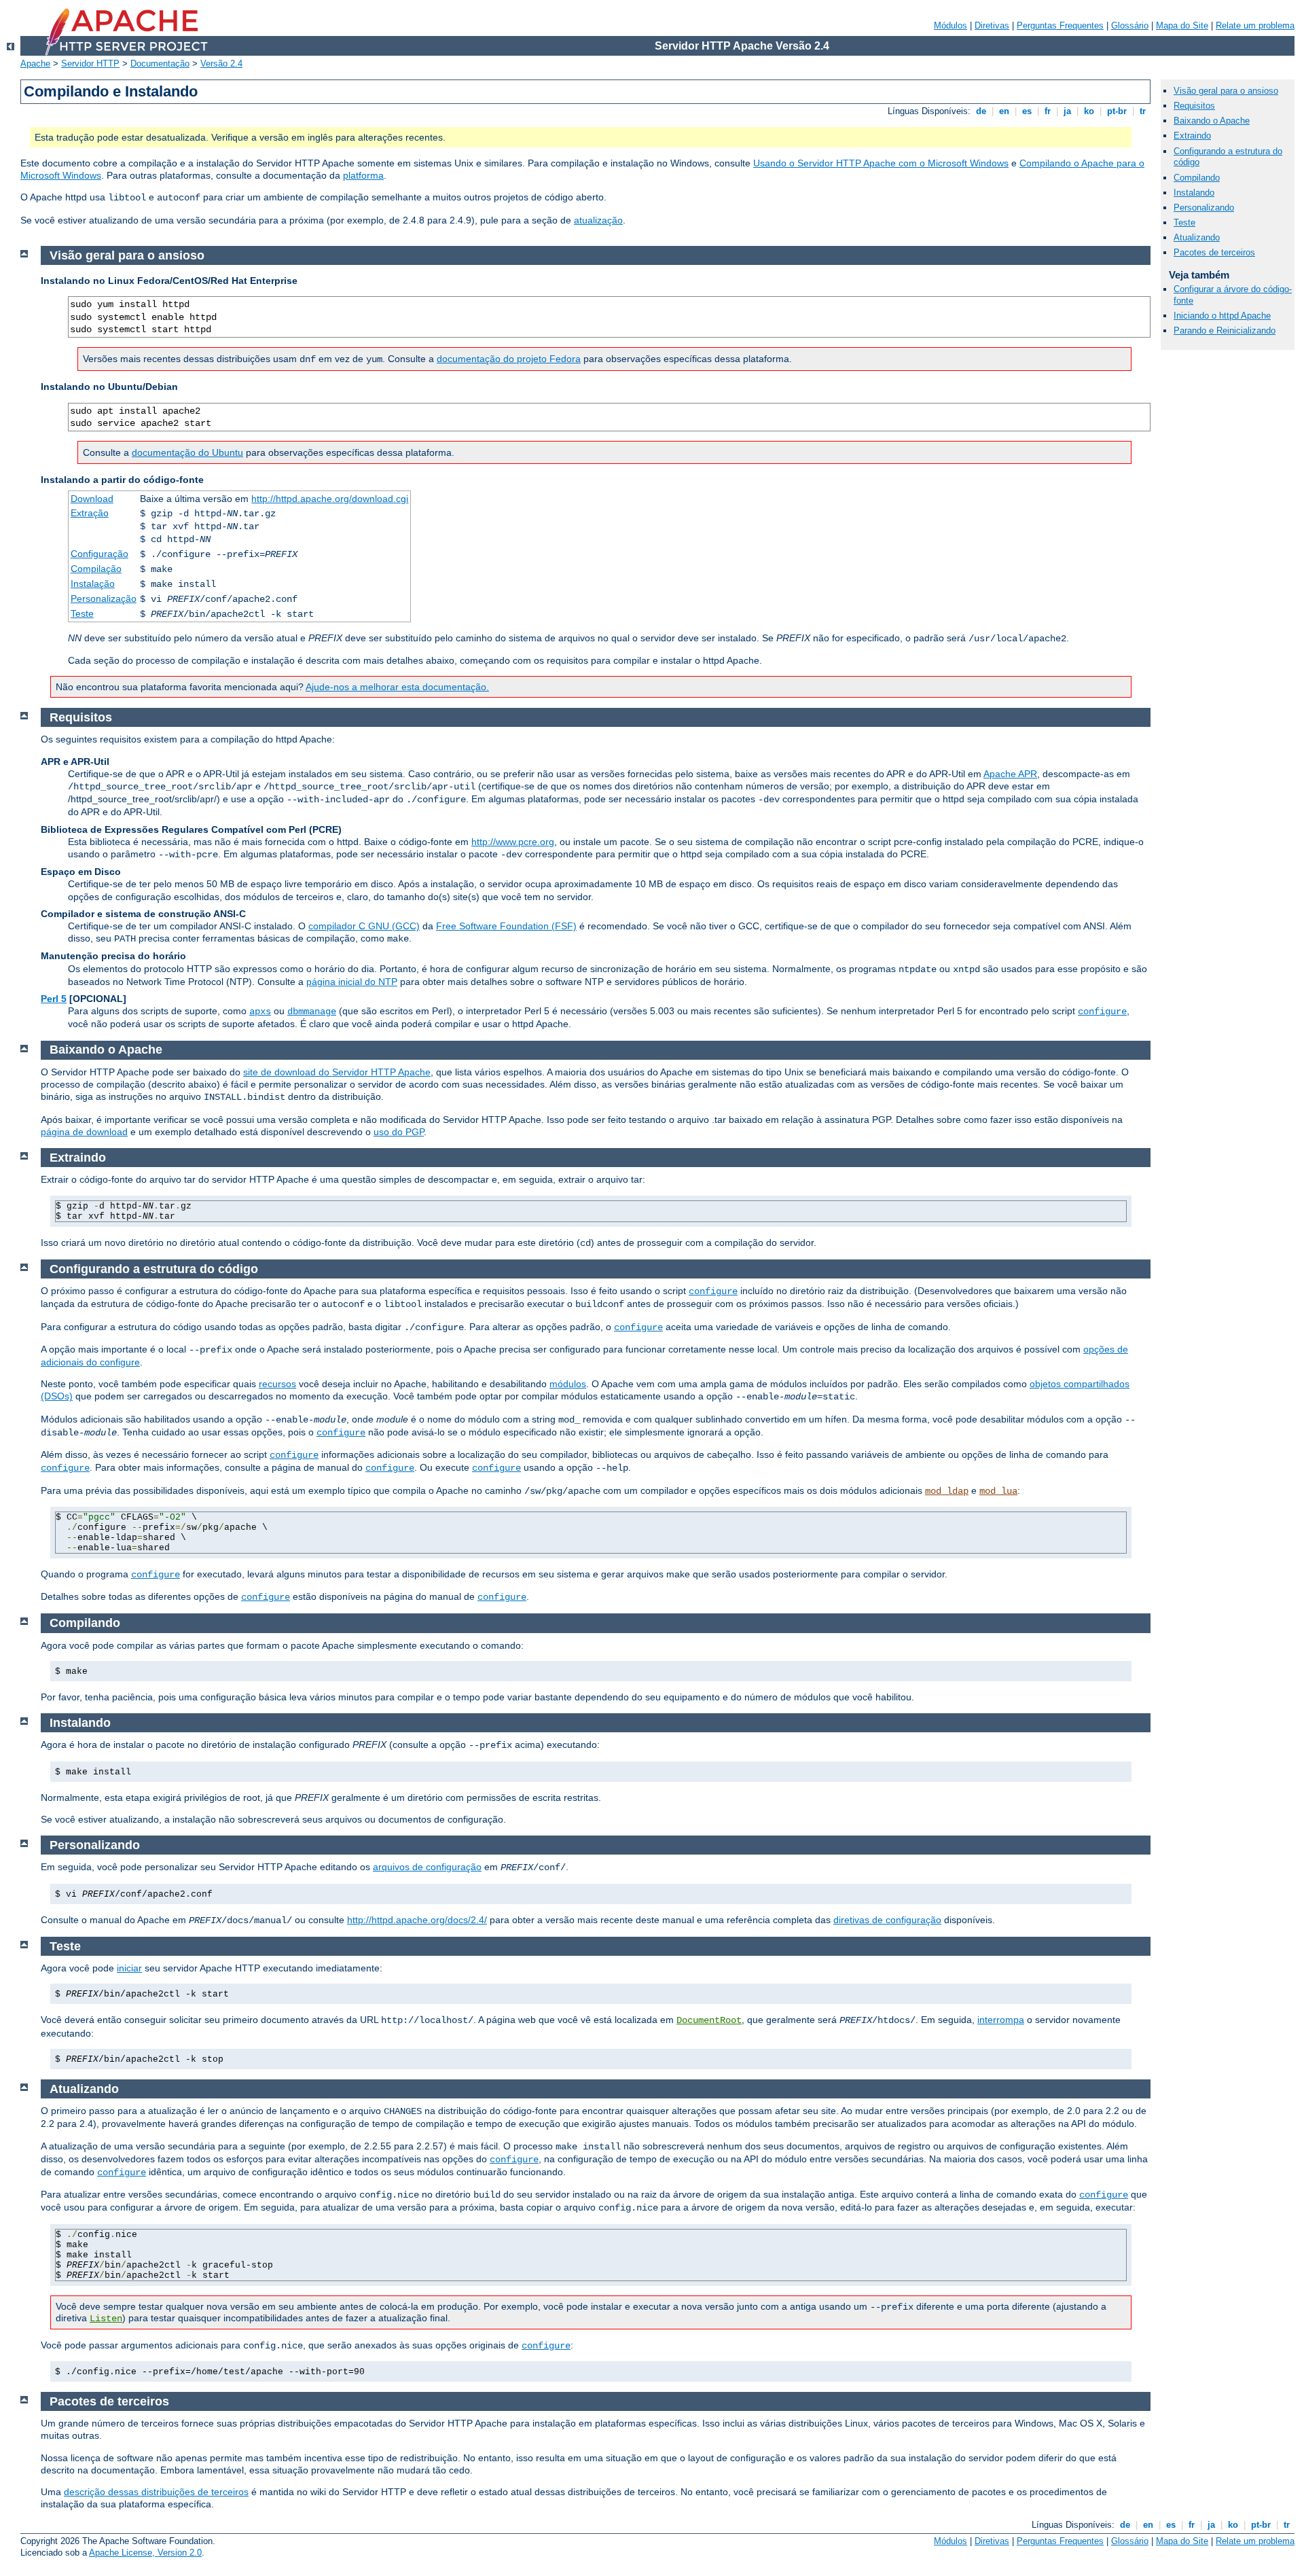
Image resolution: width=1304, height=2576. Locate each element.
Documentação (160, 64)
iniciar (129, 1968)
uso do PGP (399, 1132)
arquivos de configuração (427, 1867)
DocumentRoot (709, 2020)
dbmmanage (312, 1012)
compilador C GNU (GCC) (364, 926)
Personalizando (1204, 208)
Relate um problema (1255, 25)
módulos (568, 1384)
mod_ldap (947, 1491)
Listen (106, 2319)
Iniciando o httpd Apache (1222, 316)
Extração (90, 513)
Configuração (99, 554)
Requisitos (1194, 106)
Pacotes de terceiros (1214, 252)
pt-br (1117, 111)
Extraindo (1192, 136)
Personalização (104, 598)
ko (1089, 111)
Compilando (1197, 178)
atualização (598, 220)
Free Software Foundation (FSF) (506, 926)
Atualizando (1197, 237)
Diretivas (992, 25)
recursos (277, 1384)
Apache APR (1010, 774)
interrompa (1001, 2020)
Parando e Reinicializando (1225, 330)
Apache (35, 64)
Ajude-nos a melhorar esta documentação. (397, 687)
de (981, 111)
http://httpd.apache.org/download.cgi (330, 499)
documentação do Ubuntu (187, 452)
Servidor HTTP (90, 64)
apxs (260, 1012)
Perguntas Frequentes (1060, 25)
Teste (82, 613)
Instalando (1194, 193)
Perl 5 (54, 999)
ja (1067, 111)
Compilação (96, 569)
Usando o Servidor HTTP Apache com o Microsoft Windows (881, 163)
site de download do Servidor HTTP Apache (337, 1072)
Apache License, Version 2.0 (145, 2553)
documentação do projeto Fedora (509, 359)
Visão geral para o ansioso (1226, 91)
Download (92, 499)
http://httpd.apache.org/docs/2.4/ (417, 1920)
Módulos (950, 25)
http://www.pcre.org (513, 842)
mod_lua (998, 1491)
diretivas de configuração (887, 1920)
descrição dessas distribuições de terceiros (156, 2492)
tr (1143, 111)
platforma (363, 175)
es (1027, 111)
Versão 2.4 (221, 64)
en (1004, 111)
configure (1102, 1012)
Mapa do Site (1182, 25)
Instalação (93, 584)
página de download (84, 1132)
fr (1048, 111)
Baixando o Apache (1212, 121)
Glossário (1130, 25)
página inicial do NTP (352, 982)
